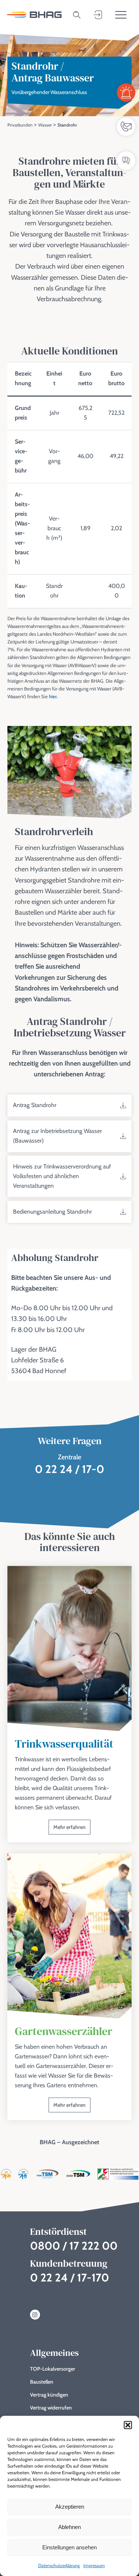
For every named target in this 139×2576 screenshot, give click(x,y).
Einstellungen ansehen (69, 2547)
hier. (53, 696)
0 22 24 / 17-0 (69, 1469)
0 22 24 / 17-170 (69, 2278)
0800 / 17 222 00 (74, 2246)
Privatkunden (20, 125)
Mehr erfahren (69, 1827)
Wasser (45, 125)
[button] (128, 2425)
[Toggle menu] (121, 15)
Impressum (94, 2565)
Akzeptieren (70, 2507)
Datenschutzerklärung (59, 2565)
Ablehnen (69, 2527)
